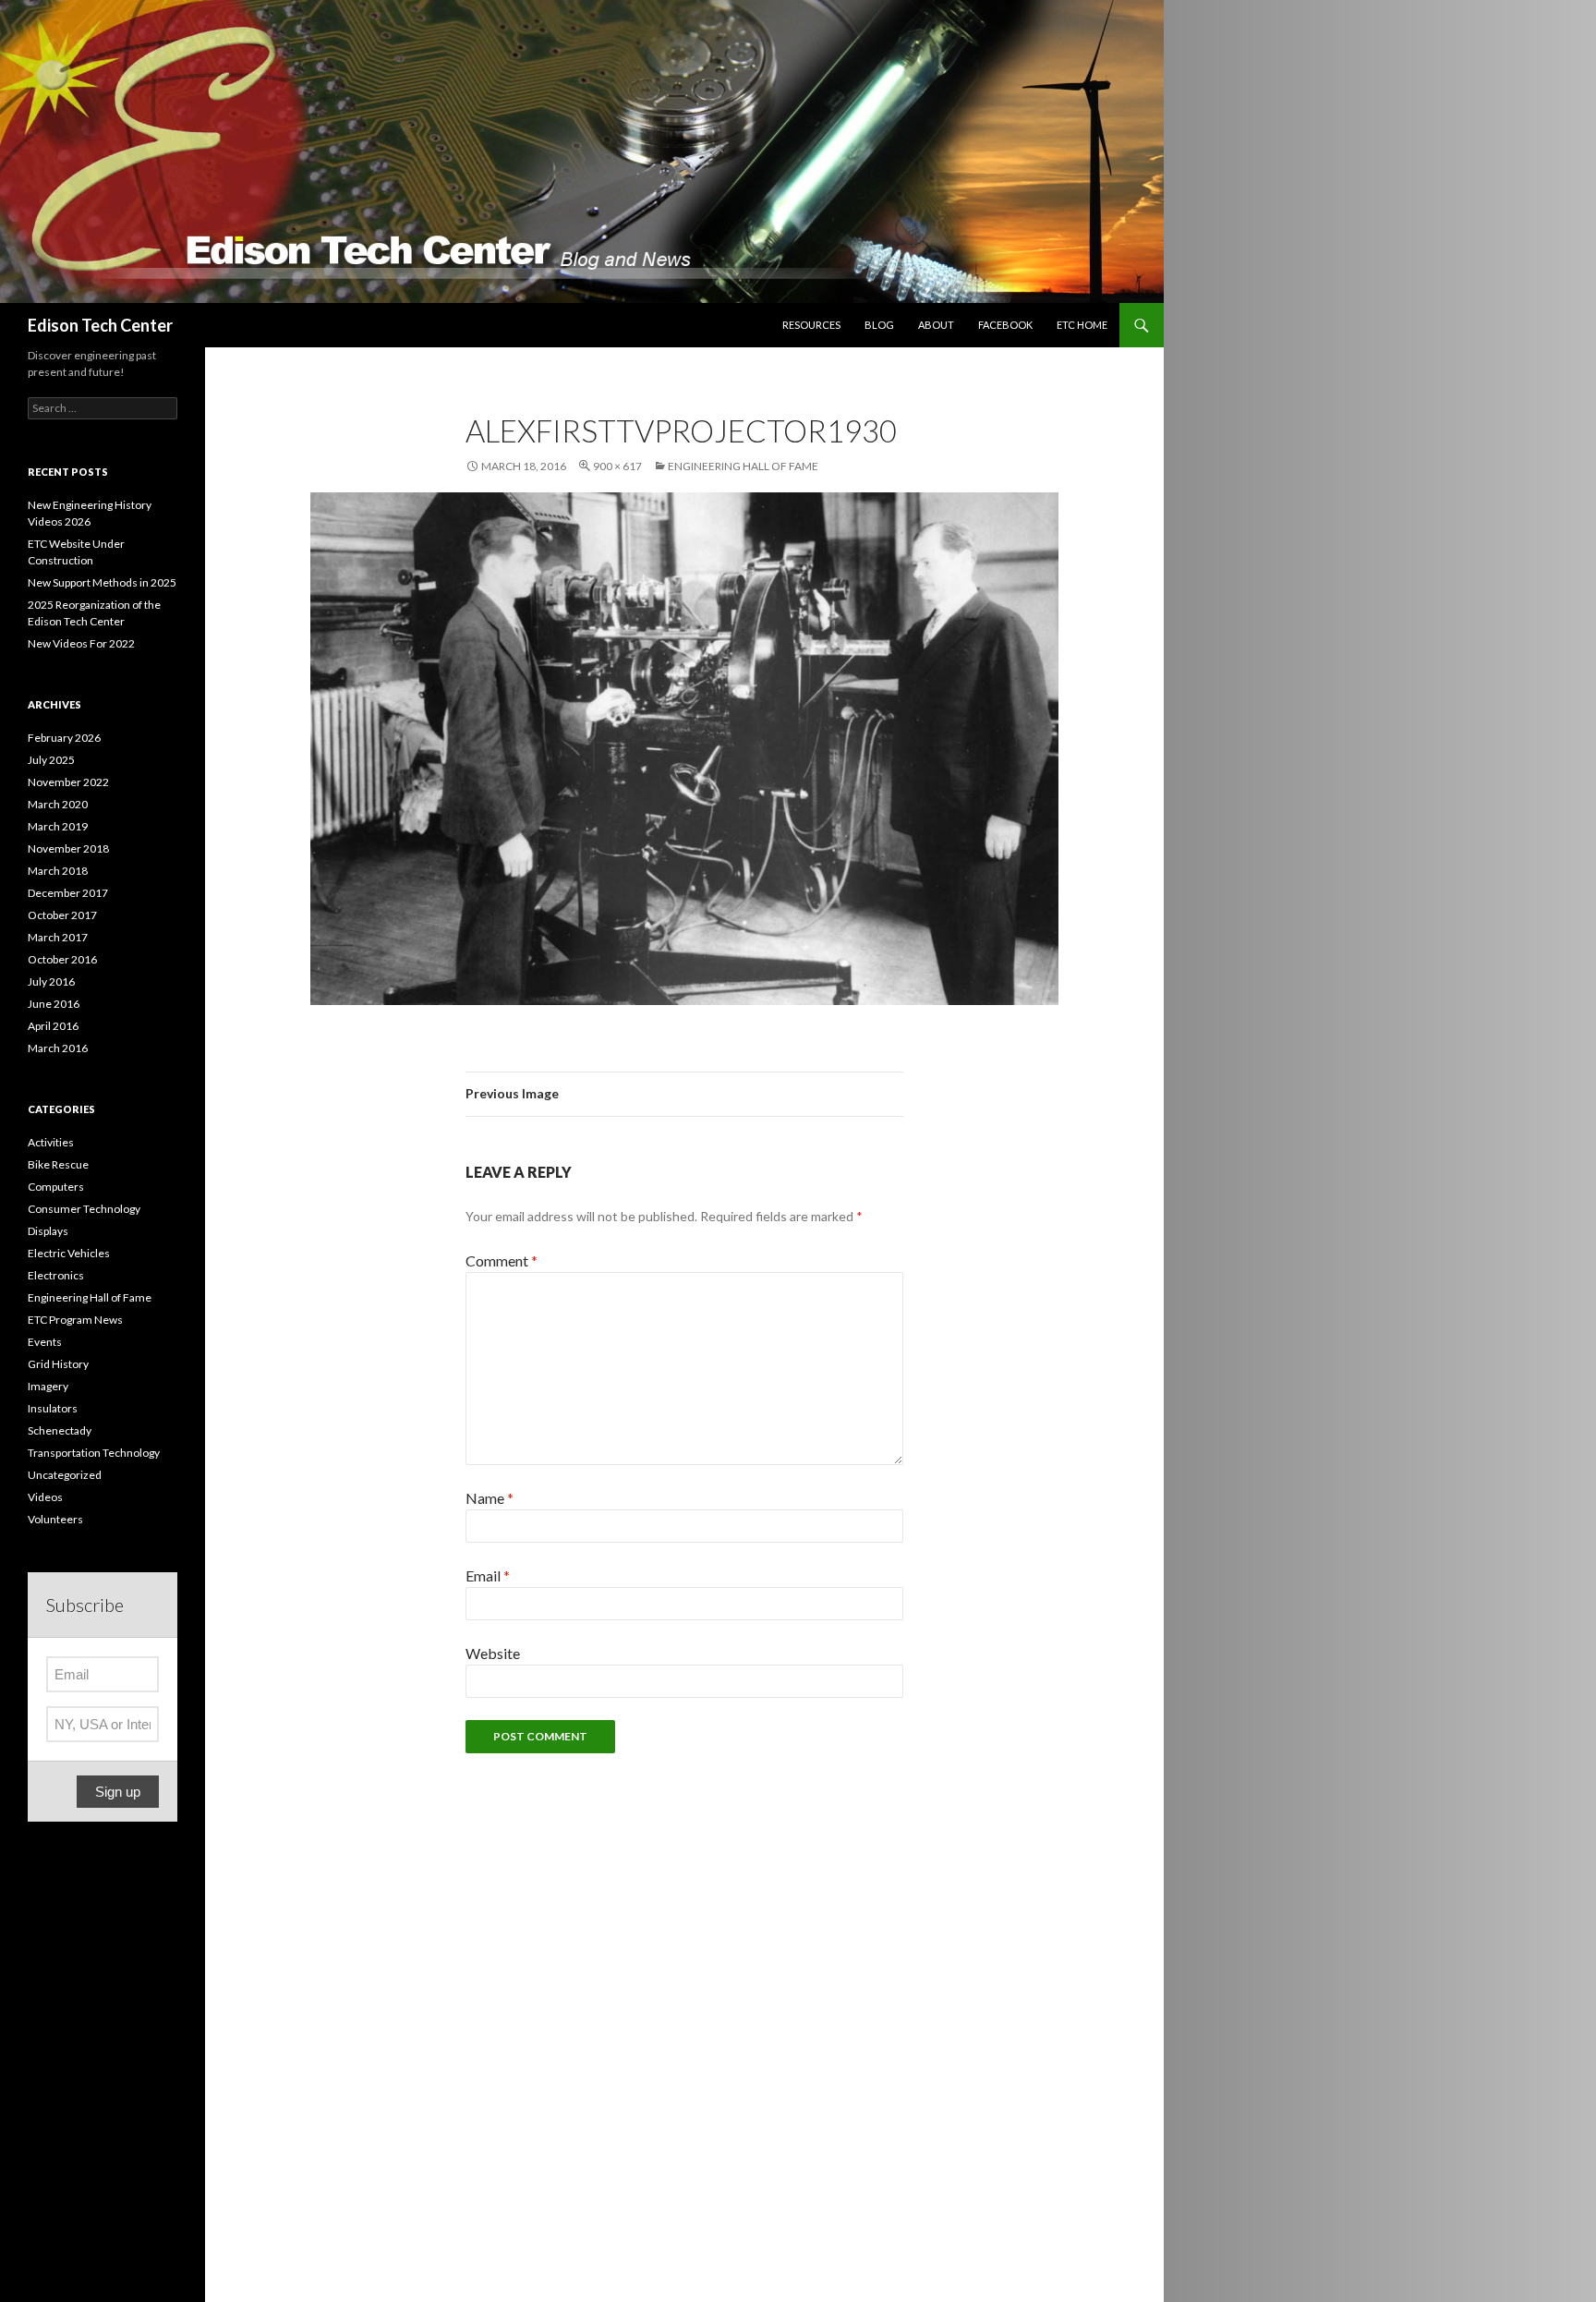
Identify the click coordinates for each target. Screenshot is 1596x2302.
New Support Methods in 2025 (102, 582)
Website (493, 1653)
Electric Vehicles (69, 1253)
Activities (51, 1142)
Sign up (118, 1792)
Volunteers (55, 1519)
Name (490, 1498)
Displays (48, 1231)
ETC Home (1082, 325)
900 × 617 (617, 466)
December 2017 (68, 893)
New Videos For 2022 (81, 643)
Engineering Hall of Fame (743, 466)
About (936, 325)
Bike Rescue (58, 1164)
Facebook (1005, 325)
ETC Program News (75, 1320)
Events (45, 1342)
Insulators (53, 1408)
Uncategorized (65, 1475)
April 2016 (53, 1026)
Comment (502, 1260)
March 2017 (58, 937)
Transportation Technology (94, 1453)
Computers (56, 1187)
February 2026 (64, 738)
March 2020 (58, 804)
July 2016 (51, 981)
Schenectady (60, 1430)
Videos (45, 1497)
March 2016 (58, 1048)
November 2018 (68, 848)
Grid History (58, 1364)
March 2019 (58, 826)
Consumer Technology (84, 1209)
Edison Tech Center (100, 325)
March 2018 (58, 871)
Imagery (48, 1386)
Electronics (56, 1275)
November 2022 (68, 782)
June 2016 (54, 1004)
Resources (811, 325)
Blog (879, 325)
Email (488, 1575)
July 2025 (51, 760)
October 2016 (62, 959)
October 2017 (62, 915)
